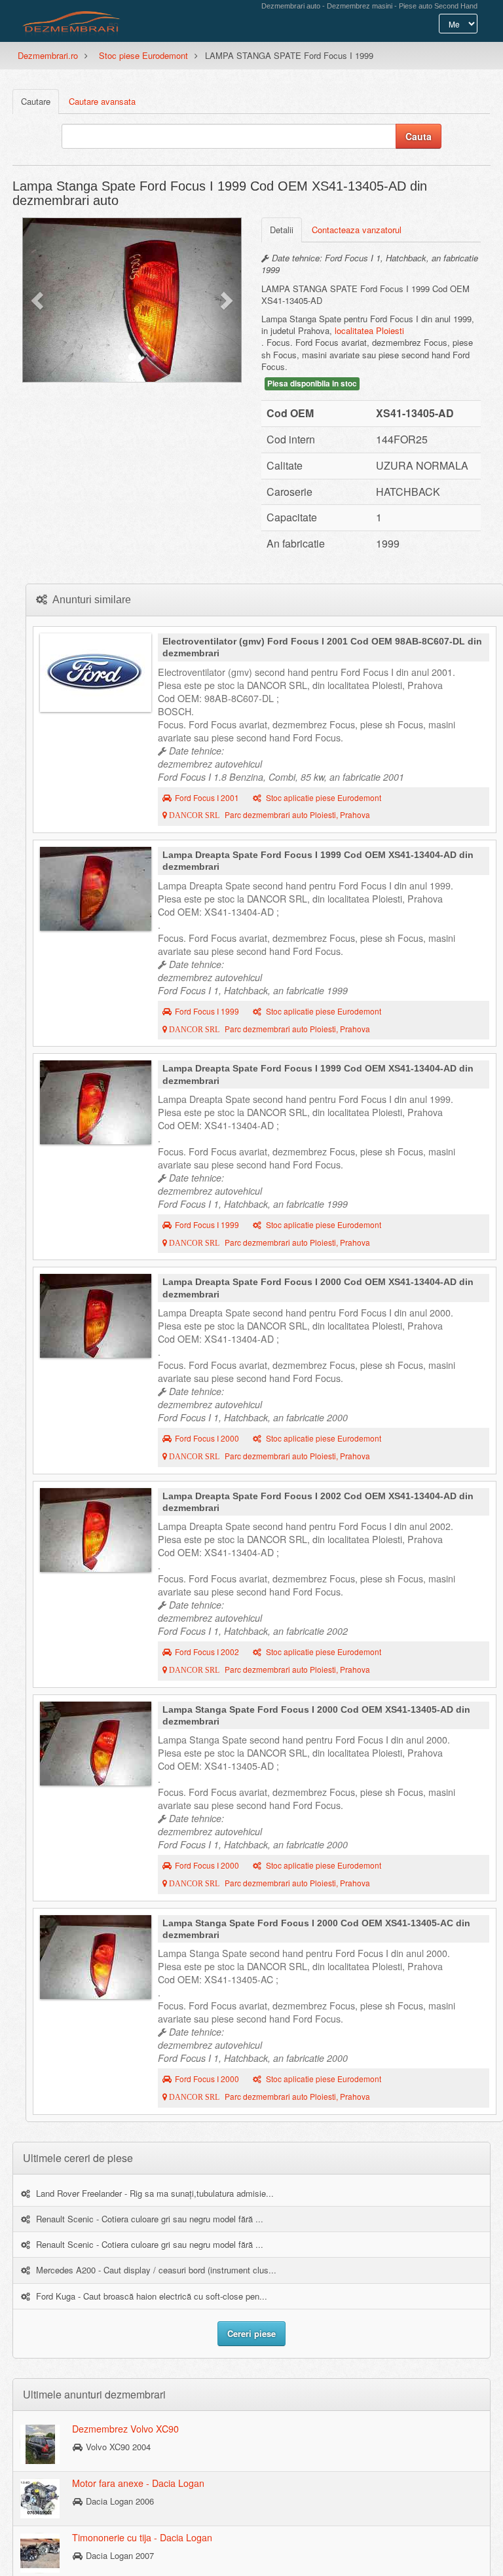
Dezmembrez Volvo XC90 (125, 2429)
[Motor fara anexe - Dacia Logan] (40, 2498)
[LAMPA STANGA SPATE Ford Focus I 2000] (96, 1744)
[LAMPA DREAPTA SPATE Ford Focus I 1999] (96, 889)
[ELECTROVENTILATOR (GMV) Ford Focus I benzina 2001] (96, 673)
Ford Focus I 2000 (207, 1438)
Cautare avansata (102, 101)
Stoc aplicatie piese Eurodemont (323, 798)
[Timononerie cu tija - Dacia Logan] (40, 2552)
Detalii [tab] (282, 230)
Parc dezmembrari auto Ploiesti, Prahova (269, 815)
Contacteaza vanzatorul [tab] (357, 230)
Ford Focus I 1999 (207, 1011)
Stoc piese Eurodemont (143, 55)
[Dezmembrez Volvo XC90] (40, 2444)
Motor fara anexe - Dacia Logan (138, 2483)
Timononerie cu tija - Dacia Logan (142, 2537)
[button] (39, 300)
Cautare (36, 101)
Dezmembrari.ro (48, 55)
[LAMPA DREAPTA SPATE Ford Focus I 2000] (96, 1316)
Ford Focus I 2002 (207, 1652)
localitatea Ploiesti (369, 330)
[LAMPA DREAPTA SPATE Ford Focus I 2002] (96, 1530)
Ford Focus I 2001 (207, 798)
